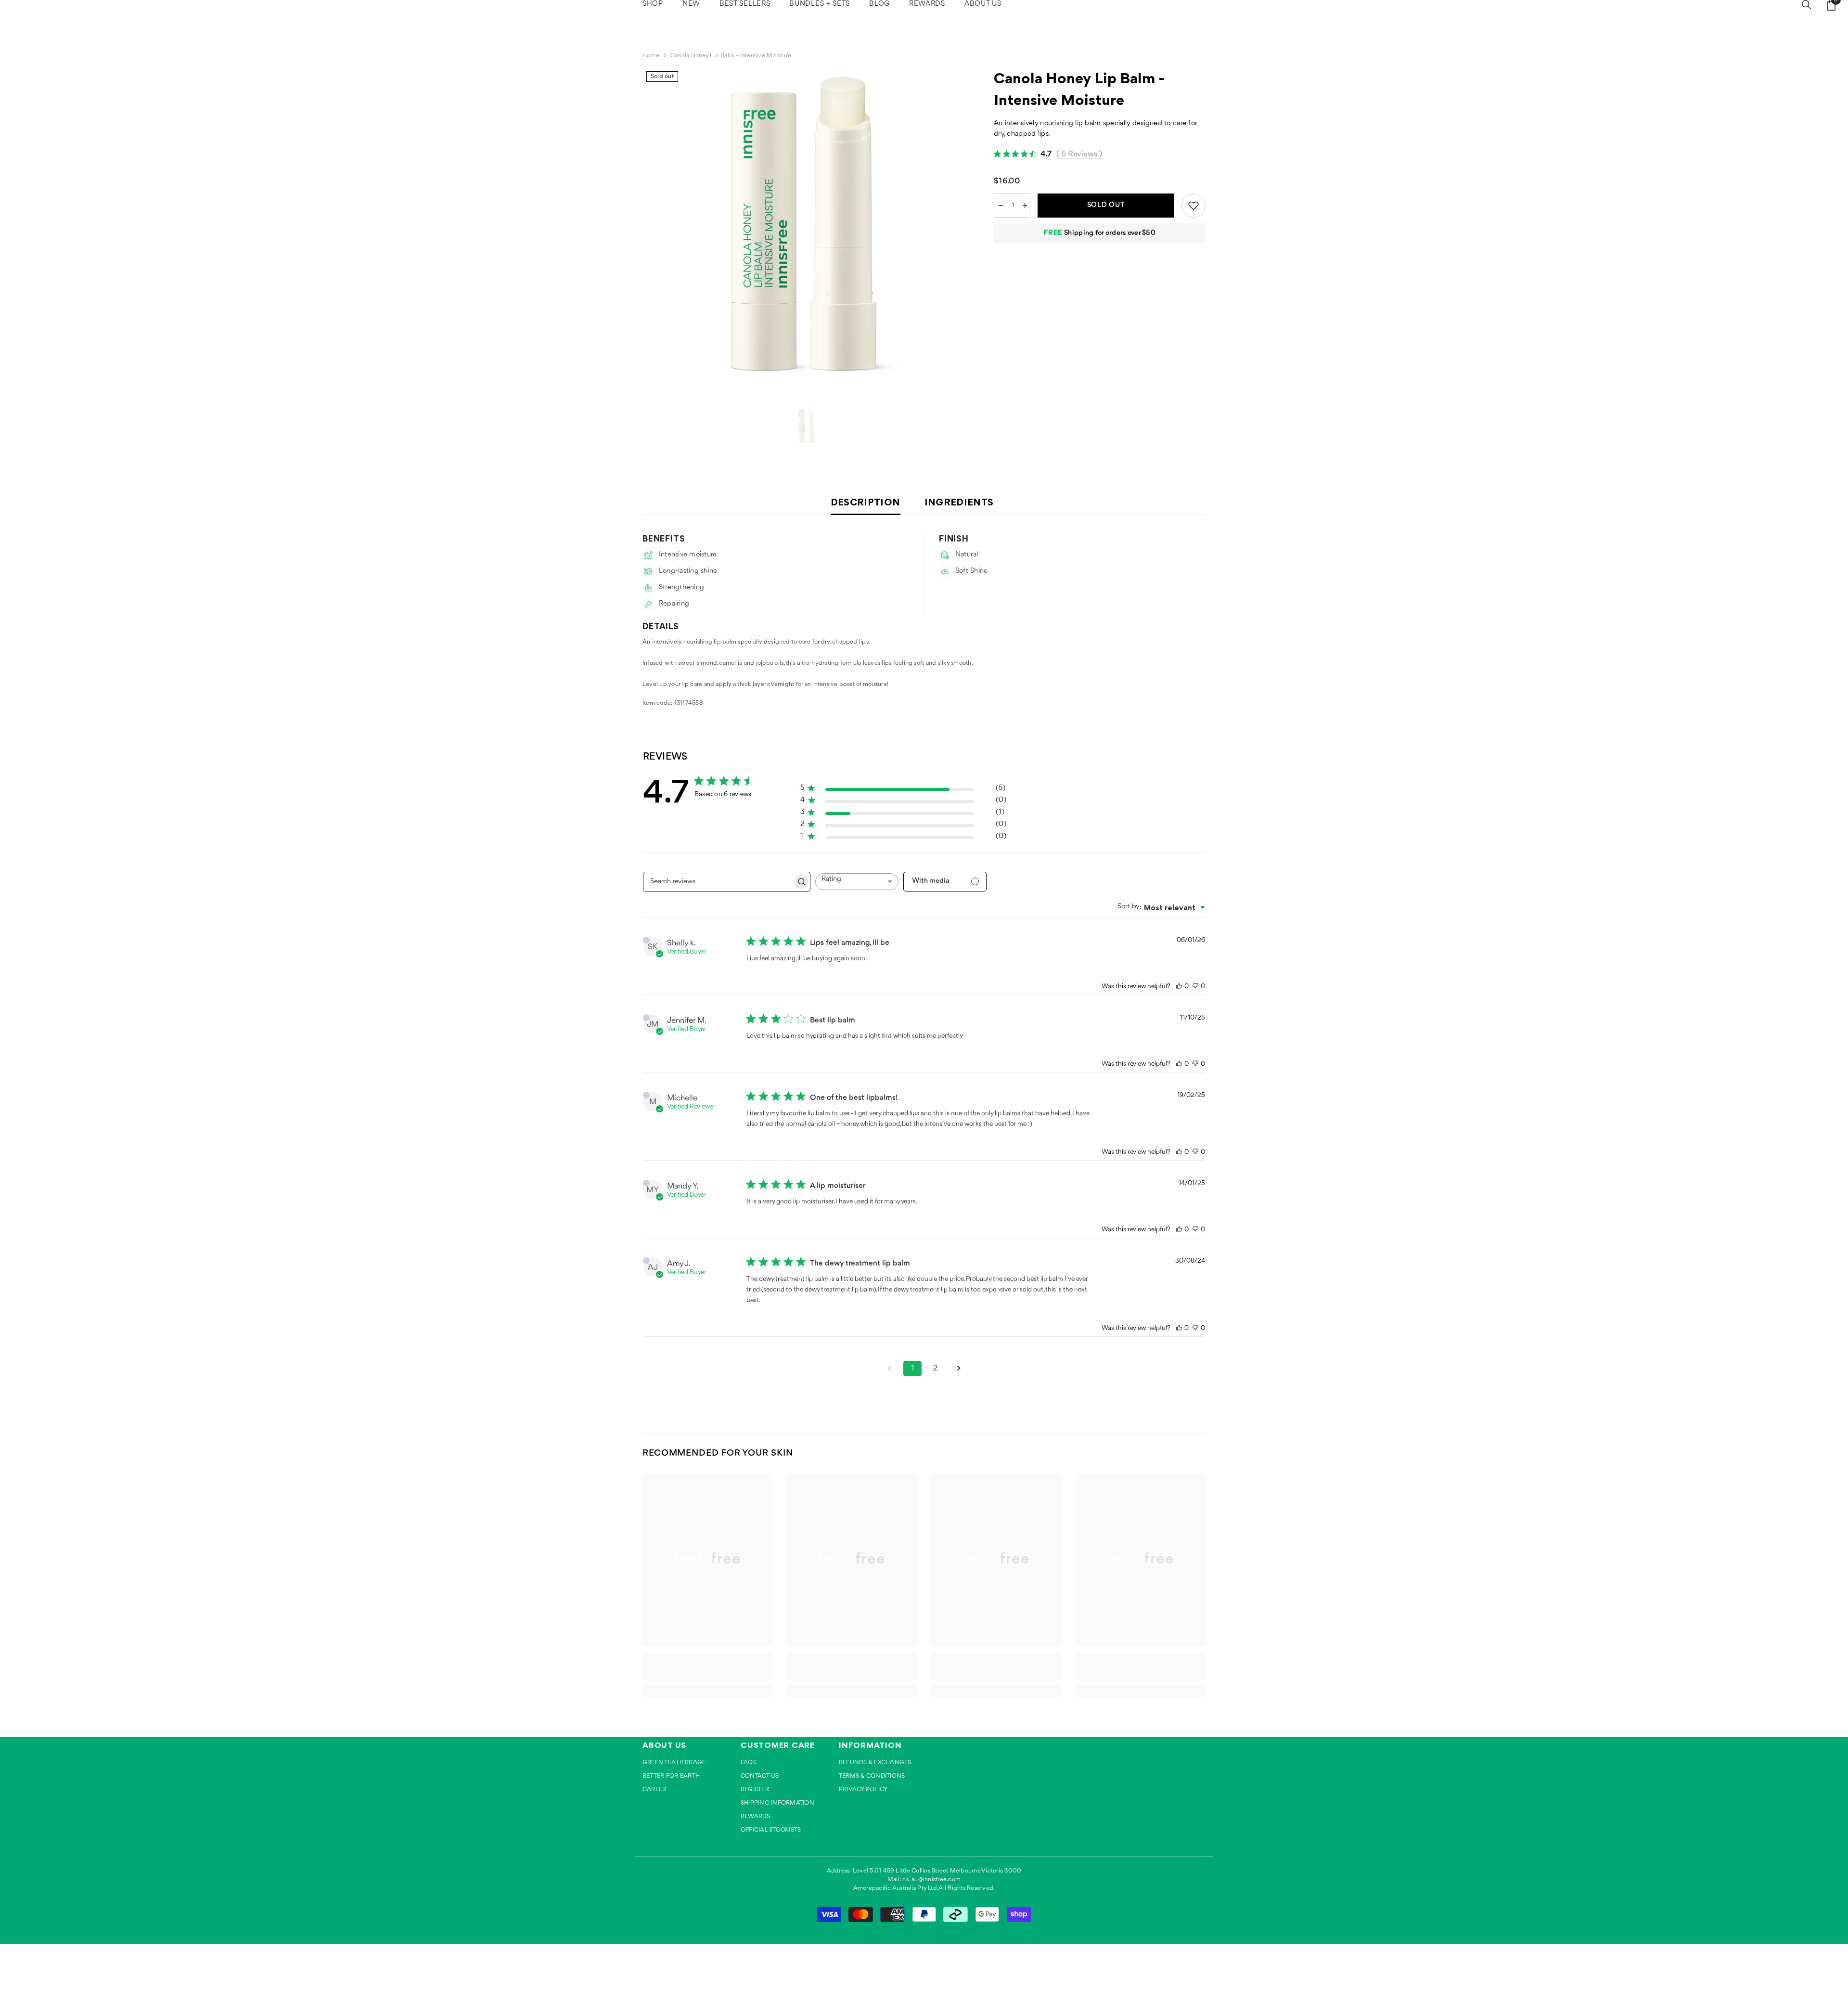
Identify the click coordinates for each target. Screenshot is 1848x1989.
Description (866, 502)
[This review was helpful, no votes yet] (1179, 986)
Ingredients (959, 502)
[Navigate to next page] (959, 1369)
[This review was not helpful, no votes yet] (1195, 986)
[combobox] (857, 882)
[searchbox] (718, 882)
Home (651, 56)
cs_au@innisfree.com (931, 1879)
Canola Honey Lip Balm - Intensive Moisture (1079, 89)
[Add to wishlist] (1193, 206)
